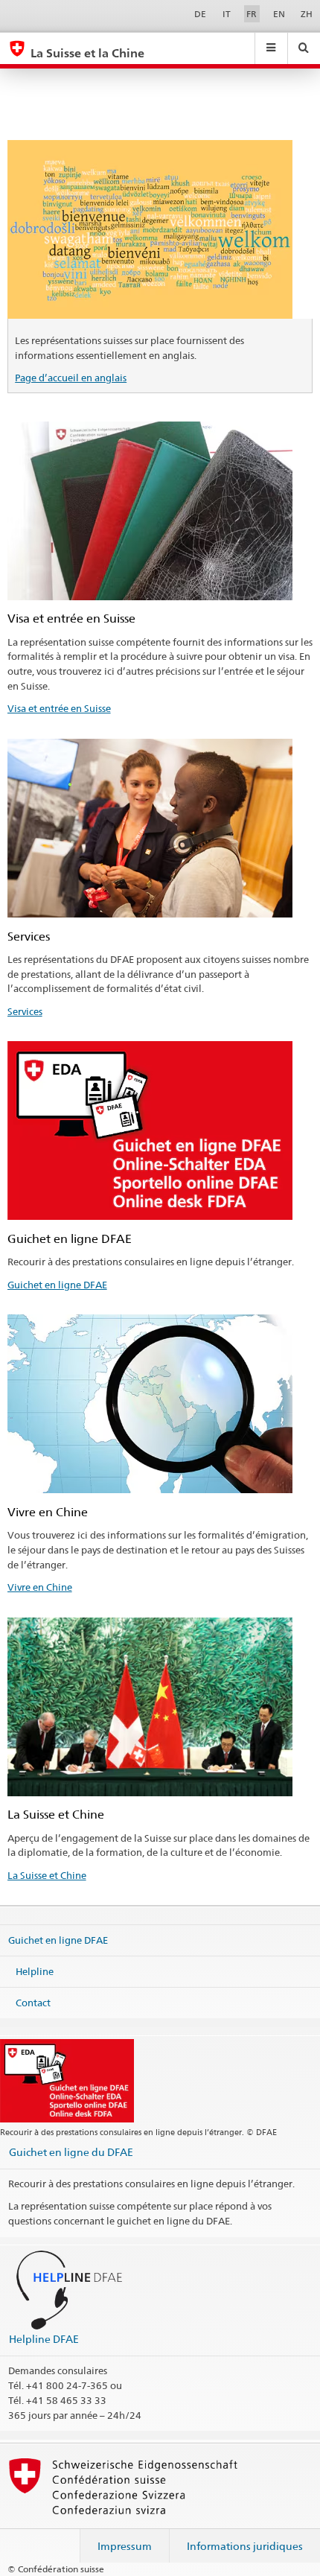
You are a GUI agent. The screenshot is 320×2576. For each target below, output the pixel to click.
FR (252, 14)
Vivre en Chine (40, 1587)
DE (200, 14)
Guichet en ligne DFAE (57, 1285)
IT (227, 14)
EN (279, 14)
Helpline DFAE (44, 2339)
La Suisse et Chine (47, 1875)
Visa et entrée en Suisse (59, 708)
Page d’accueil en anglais (71, 378)
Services (25, 1011)
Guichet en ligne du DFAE (71, 2152)
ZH (307, 14)
